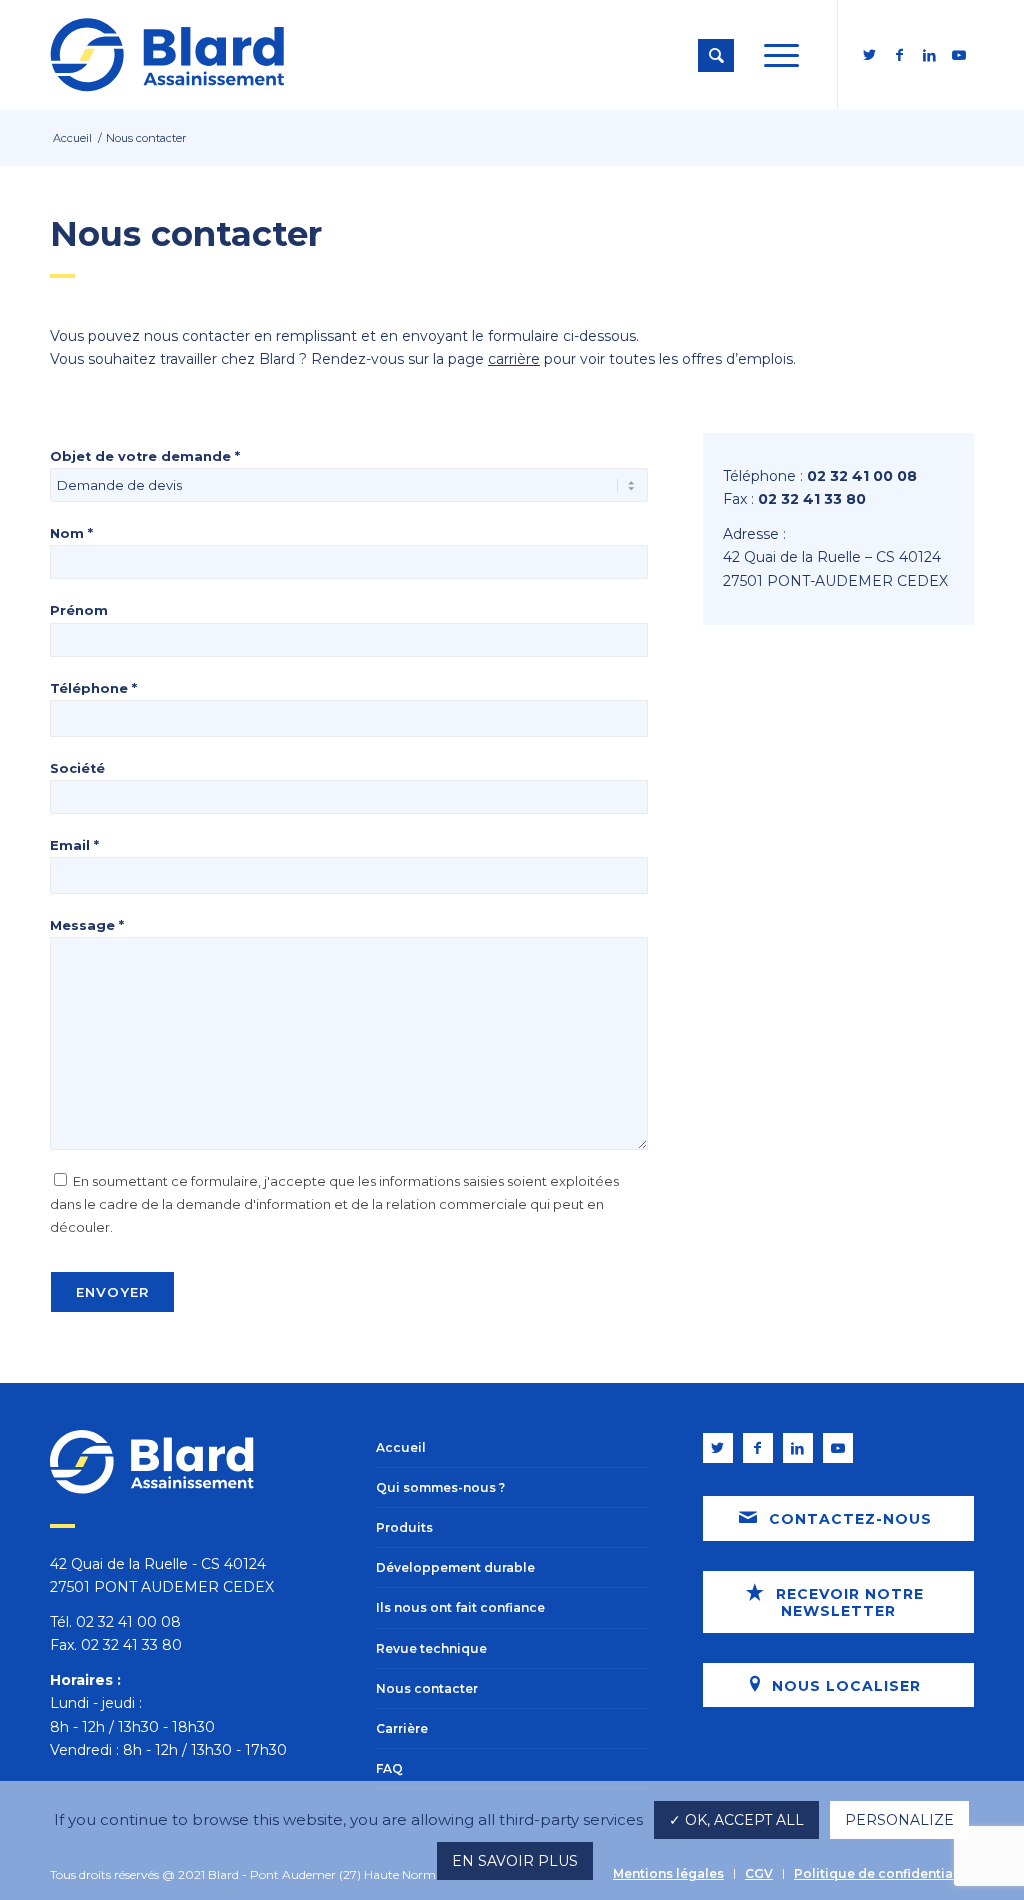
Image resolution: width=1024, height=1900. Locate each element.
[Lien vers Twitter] (869, 55)
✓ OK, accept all (736, 1820)
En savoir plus (515, 1861)
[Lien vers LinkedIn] (929, 55)
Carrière (402, 1728)
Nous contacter (427, 1688)
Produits (404, 1527)
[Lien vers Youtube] (959, 55)
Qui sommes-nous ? (440, 1487)
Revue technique (431, 1648)
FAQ (389, 1768)
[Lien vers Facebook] (899, 55)
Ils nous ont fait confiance (460, 1607)
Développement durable (455, 1567)
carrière (514, 359)
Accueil (401, 1447)
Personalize (899, 1820)
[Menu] (781, 55)
